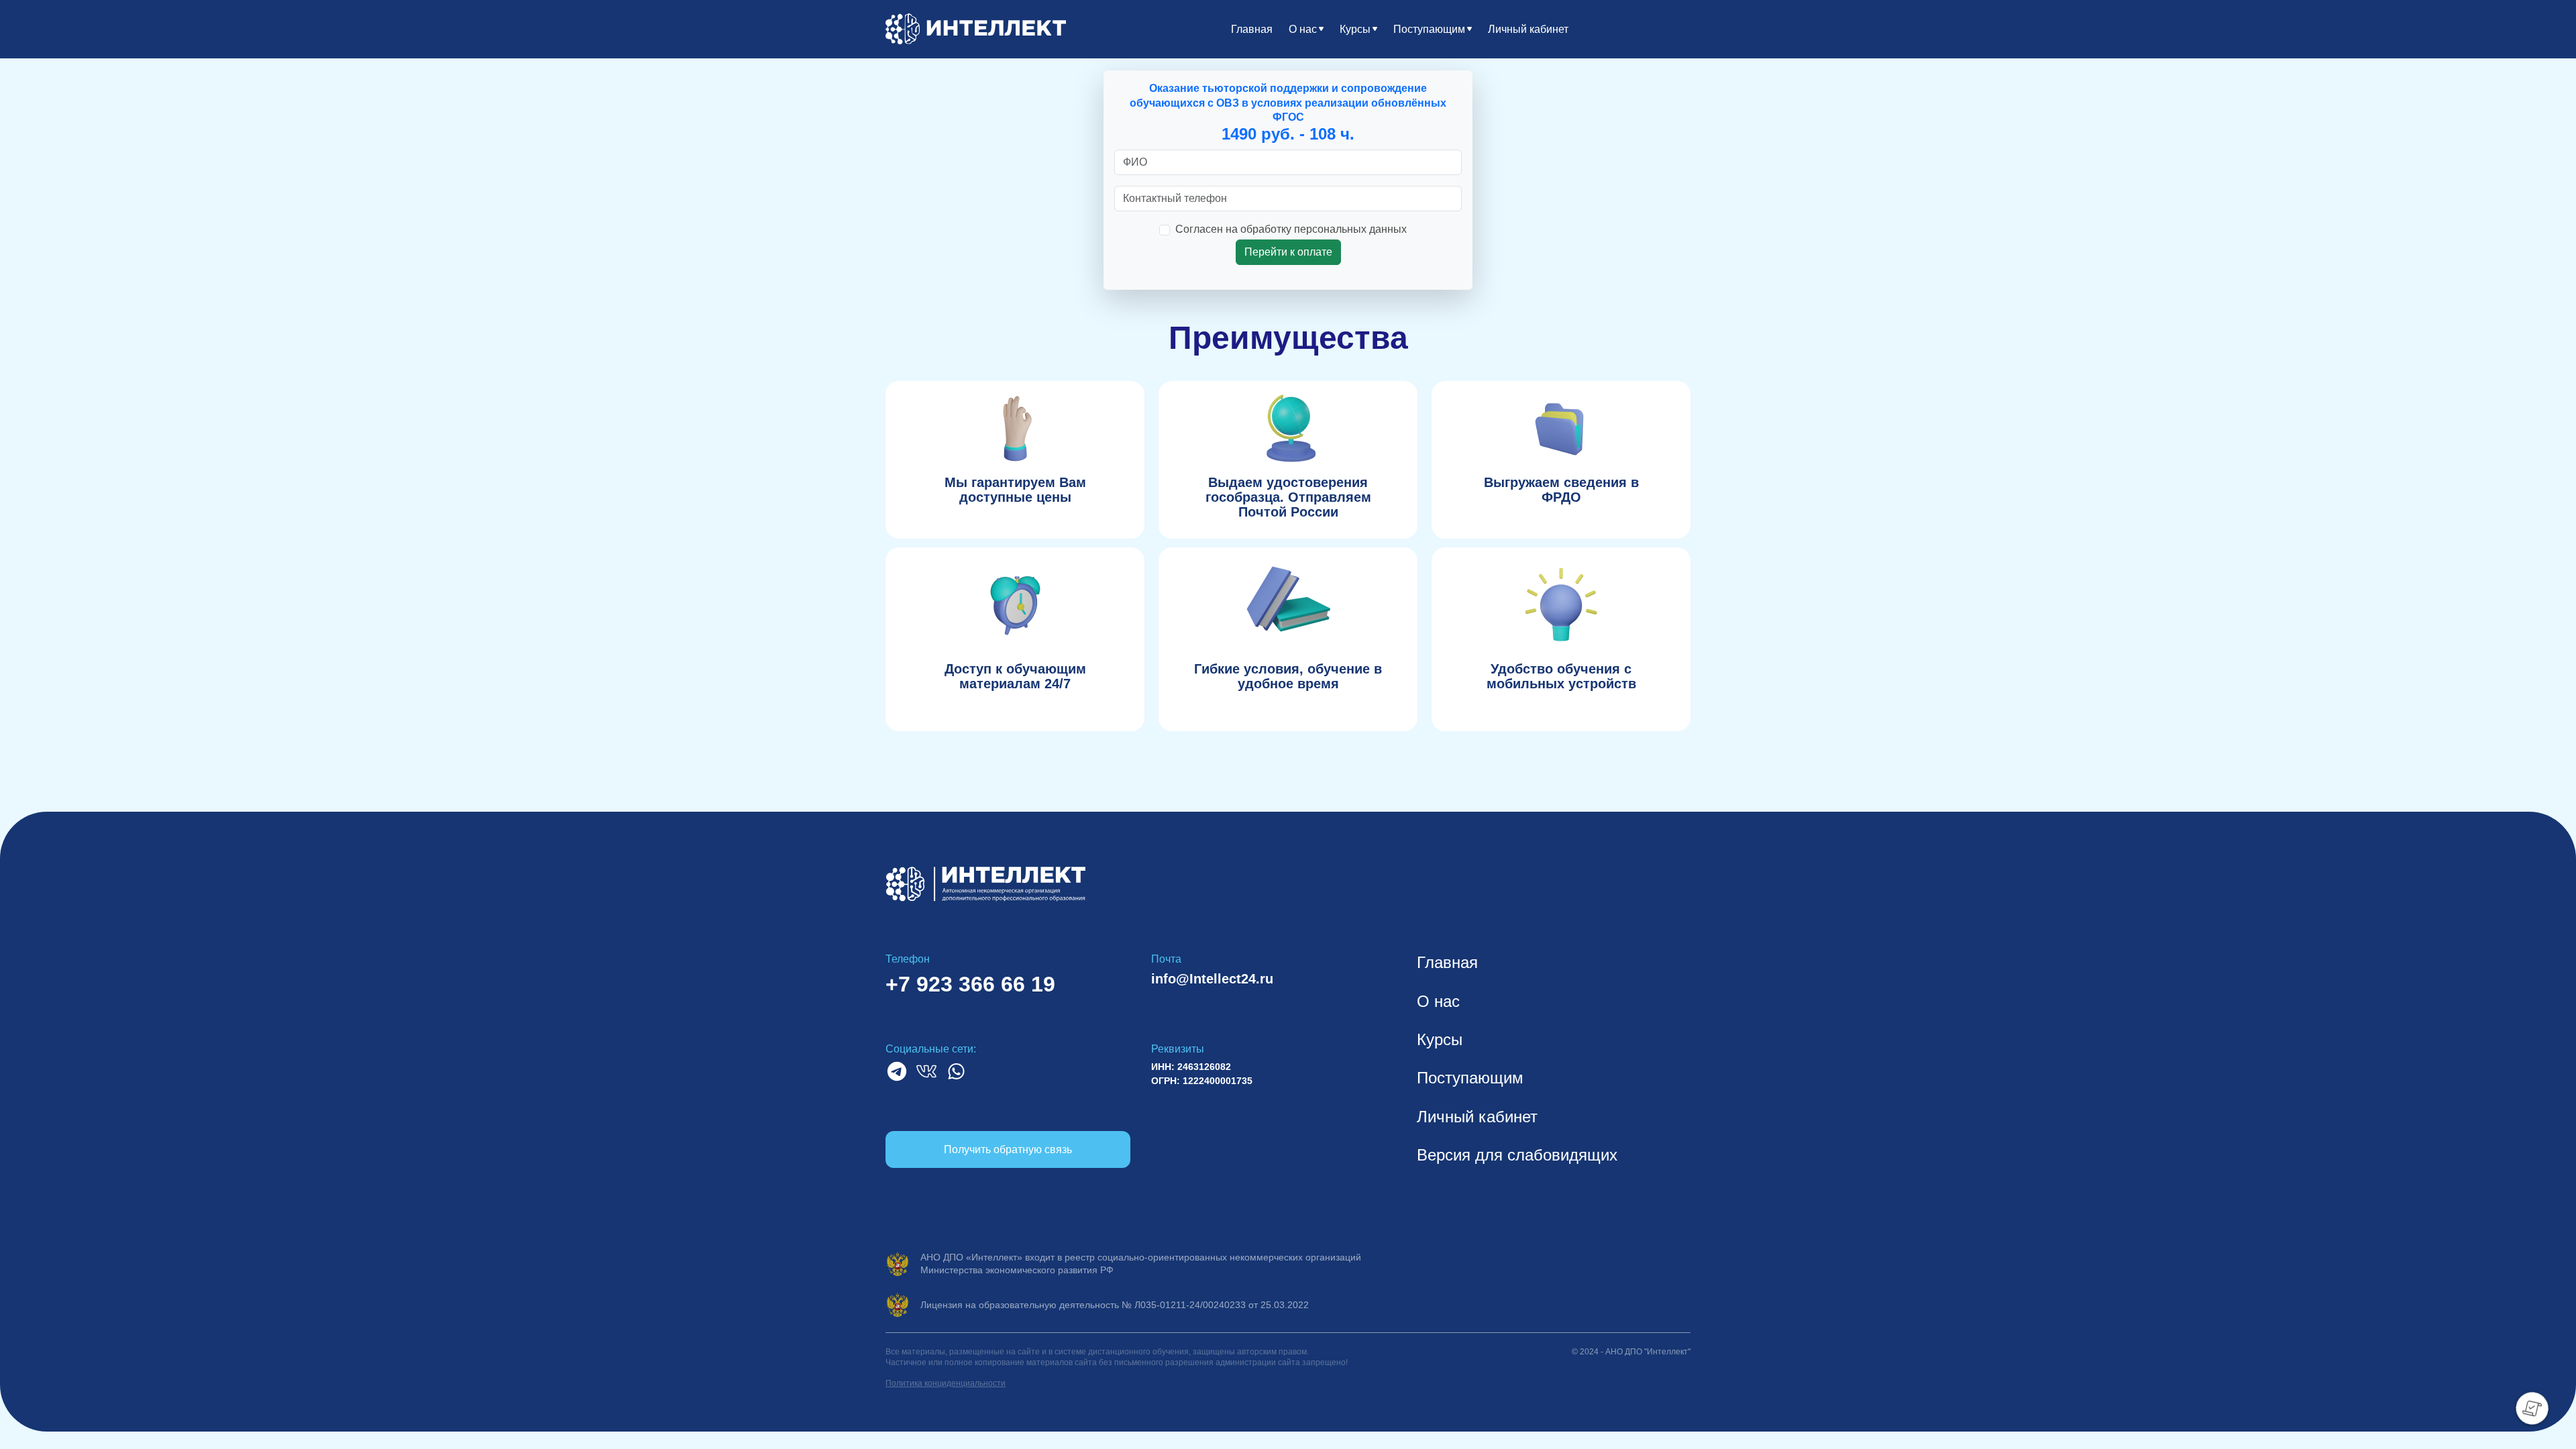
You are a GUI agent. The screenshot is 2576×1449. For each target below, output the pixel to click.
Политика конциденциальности (946, 1383)
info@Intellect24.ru (1212, 979)
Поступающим (1429, 29)
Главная (1252, 29)
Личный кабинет (1528, 29)
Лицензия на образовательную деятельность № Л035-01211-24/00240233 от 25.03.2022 (1115, 1305)
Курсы (1355, 29)
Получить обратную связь (1008, 1149)
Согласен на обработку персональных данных (1291, 229)
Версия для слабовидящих (1517, 1155)
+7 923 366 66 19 (970, 984)
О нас (1303, 29)
